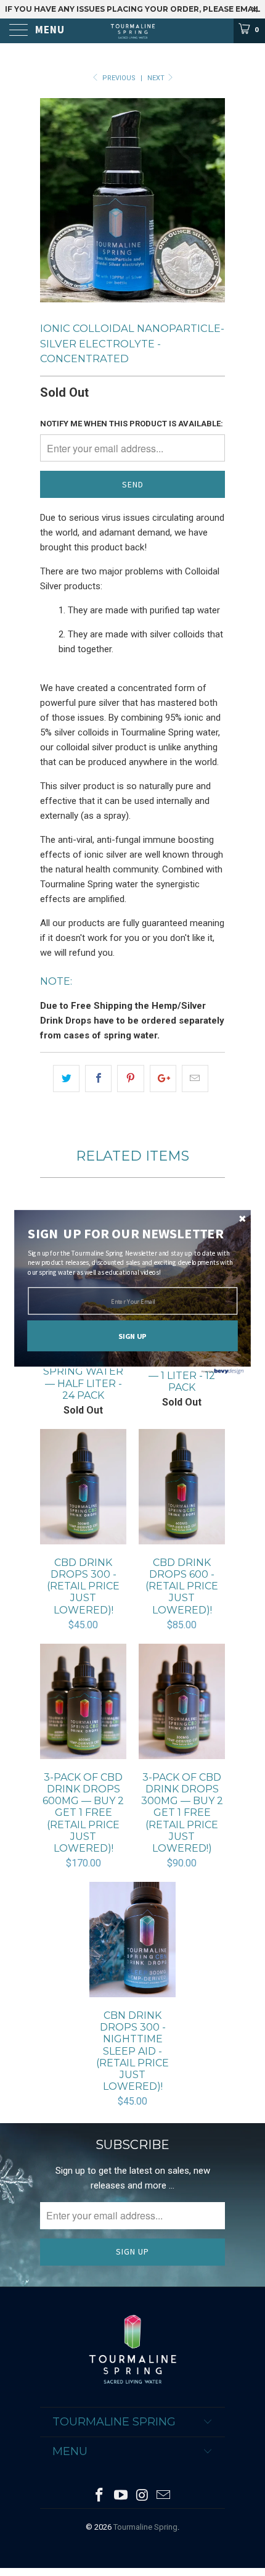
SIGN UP (132, 1336)
